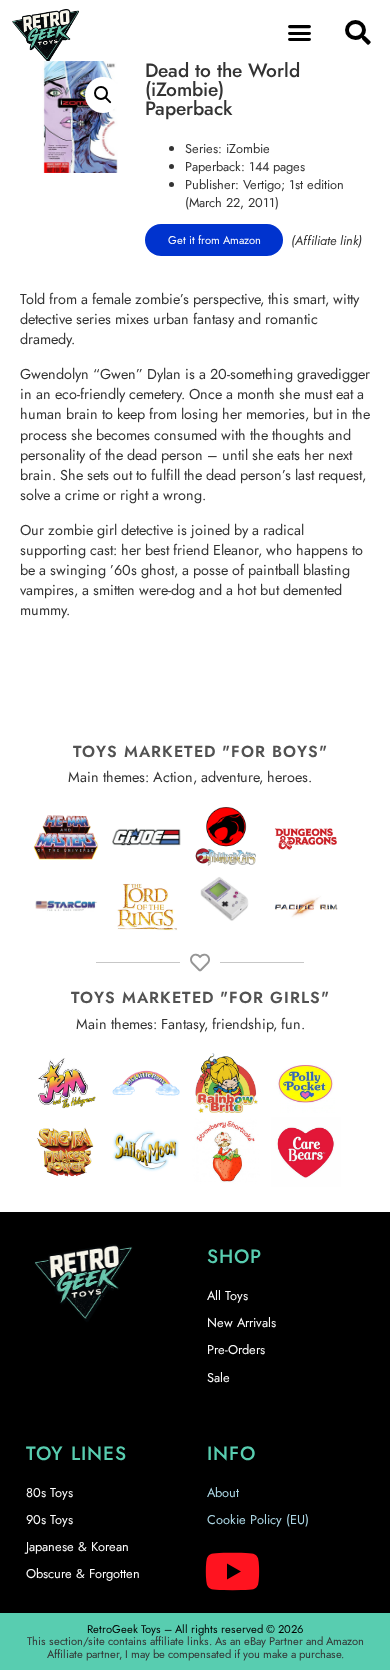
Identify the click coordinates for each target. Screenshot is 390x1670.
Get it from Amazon (214, 240)
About (223, 1492)
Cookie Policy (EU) (258, 1519)
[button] (300, 33)
